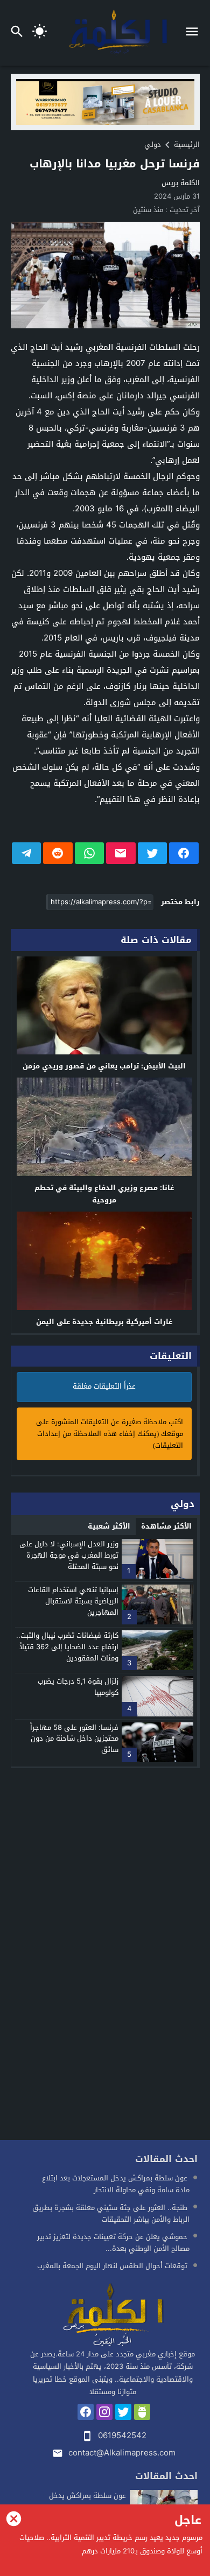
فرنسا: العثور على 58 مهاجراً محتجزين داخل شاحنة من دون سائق (74, 1739)
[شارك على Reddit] (58, 853)
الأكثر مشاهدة (166, 1526)
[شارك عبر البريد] (121, 853)
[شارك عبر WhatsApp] (90, 853)
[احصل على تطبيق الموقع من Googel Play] (142, 2412)
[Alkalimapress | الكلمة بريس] (113, 2315)
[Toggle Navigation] (195, 33)
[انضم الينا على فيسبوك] (86, 2412)
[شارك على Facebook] (184, 853)
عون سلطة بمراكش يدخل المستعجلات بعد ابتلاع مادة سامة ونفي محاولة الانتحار (116, 2184)
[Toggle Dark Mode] (40, 33)
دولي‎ (153, 145)
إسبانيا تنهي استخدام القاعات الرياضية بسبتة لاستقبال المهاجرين (73, 1601)
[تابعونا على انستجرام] (104, 2412)
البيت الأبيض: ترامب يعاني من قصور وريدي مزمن (104, 1066)
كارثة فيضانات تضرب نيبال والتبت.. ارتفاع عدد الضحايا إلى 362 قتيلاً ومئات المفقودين (67, 1647)
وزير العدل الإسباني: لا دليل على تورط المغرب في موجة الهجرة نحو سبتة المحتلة (69, 1555)
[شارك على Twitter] (153, 853)
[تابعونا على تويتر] (123, 2412)
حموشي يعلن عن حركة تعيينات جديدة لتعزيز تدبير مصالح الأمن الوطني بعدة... (113, 2243)
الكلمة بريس (181, 183)
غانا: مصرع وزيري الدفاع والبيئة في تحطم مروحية (104, 1194)
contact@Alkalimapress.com (122, 2453)
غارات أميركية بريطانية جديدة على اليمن (104, 1322)
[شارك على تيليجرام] (27, 853)
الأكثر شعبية (109, 1526)
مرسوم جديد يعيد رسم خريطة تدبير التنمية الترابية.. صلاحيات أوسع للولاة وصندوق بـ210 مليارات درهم (111, 2545)
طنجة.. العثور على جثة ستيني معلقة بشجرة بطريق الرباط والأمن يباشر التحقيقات (111, 2213)
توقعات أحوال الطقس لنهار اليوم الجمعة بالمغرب (112, 2266)
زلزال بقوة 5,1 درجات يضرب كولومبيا (78, 1687)
